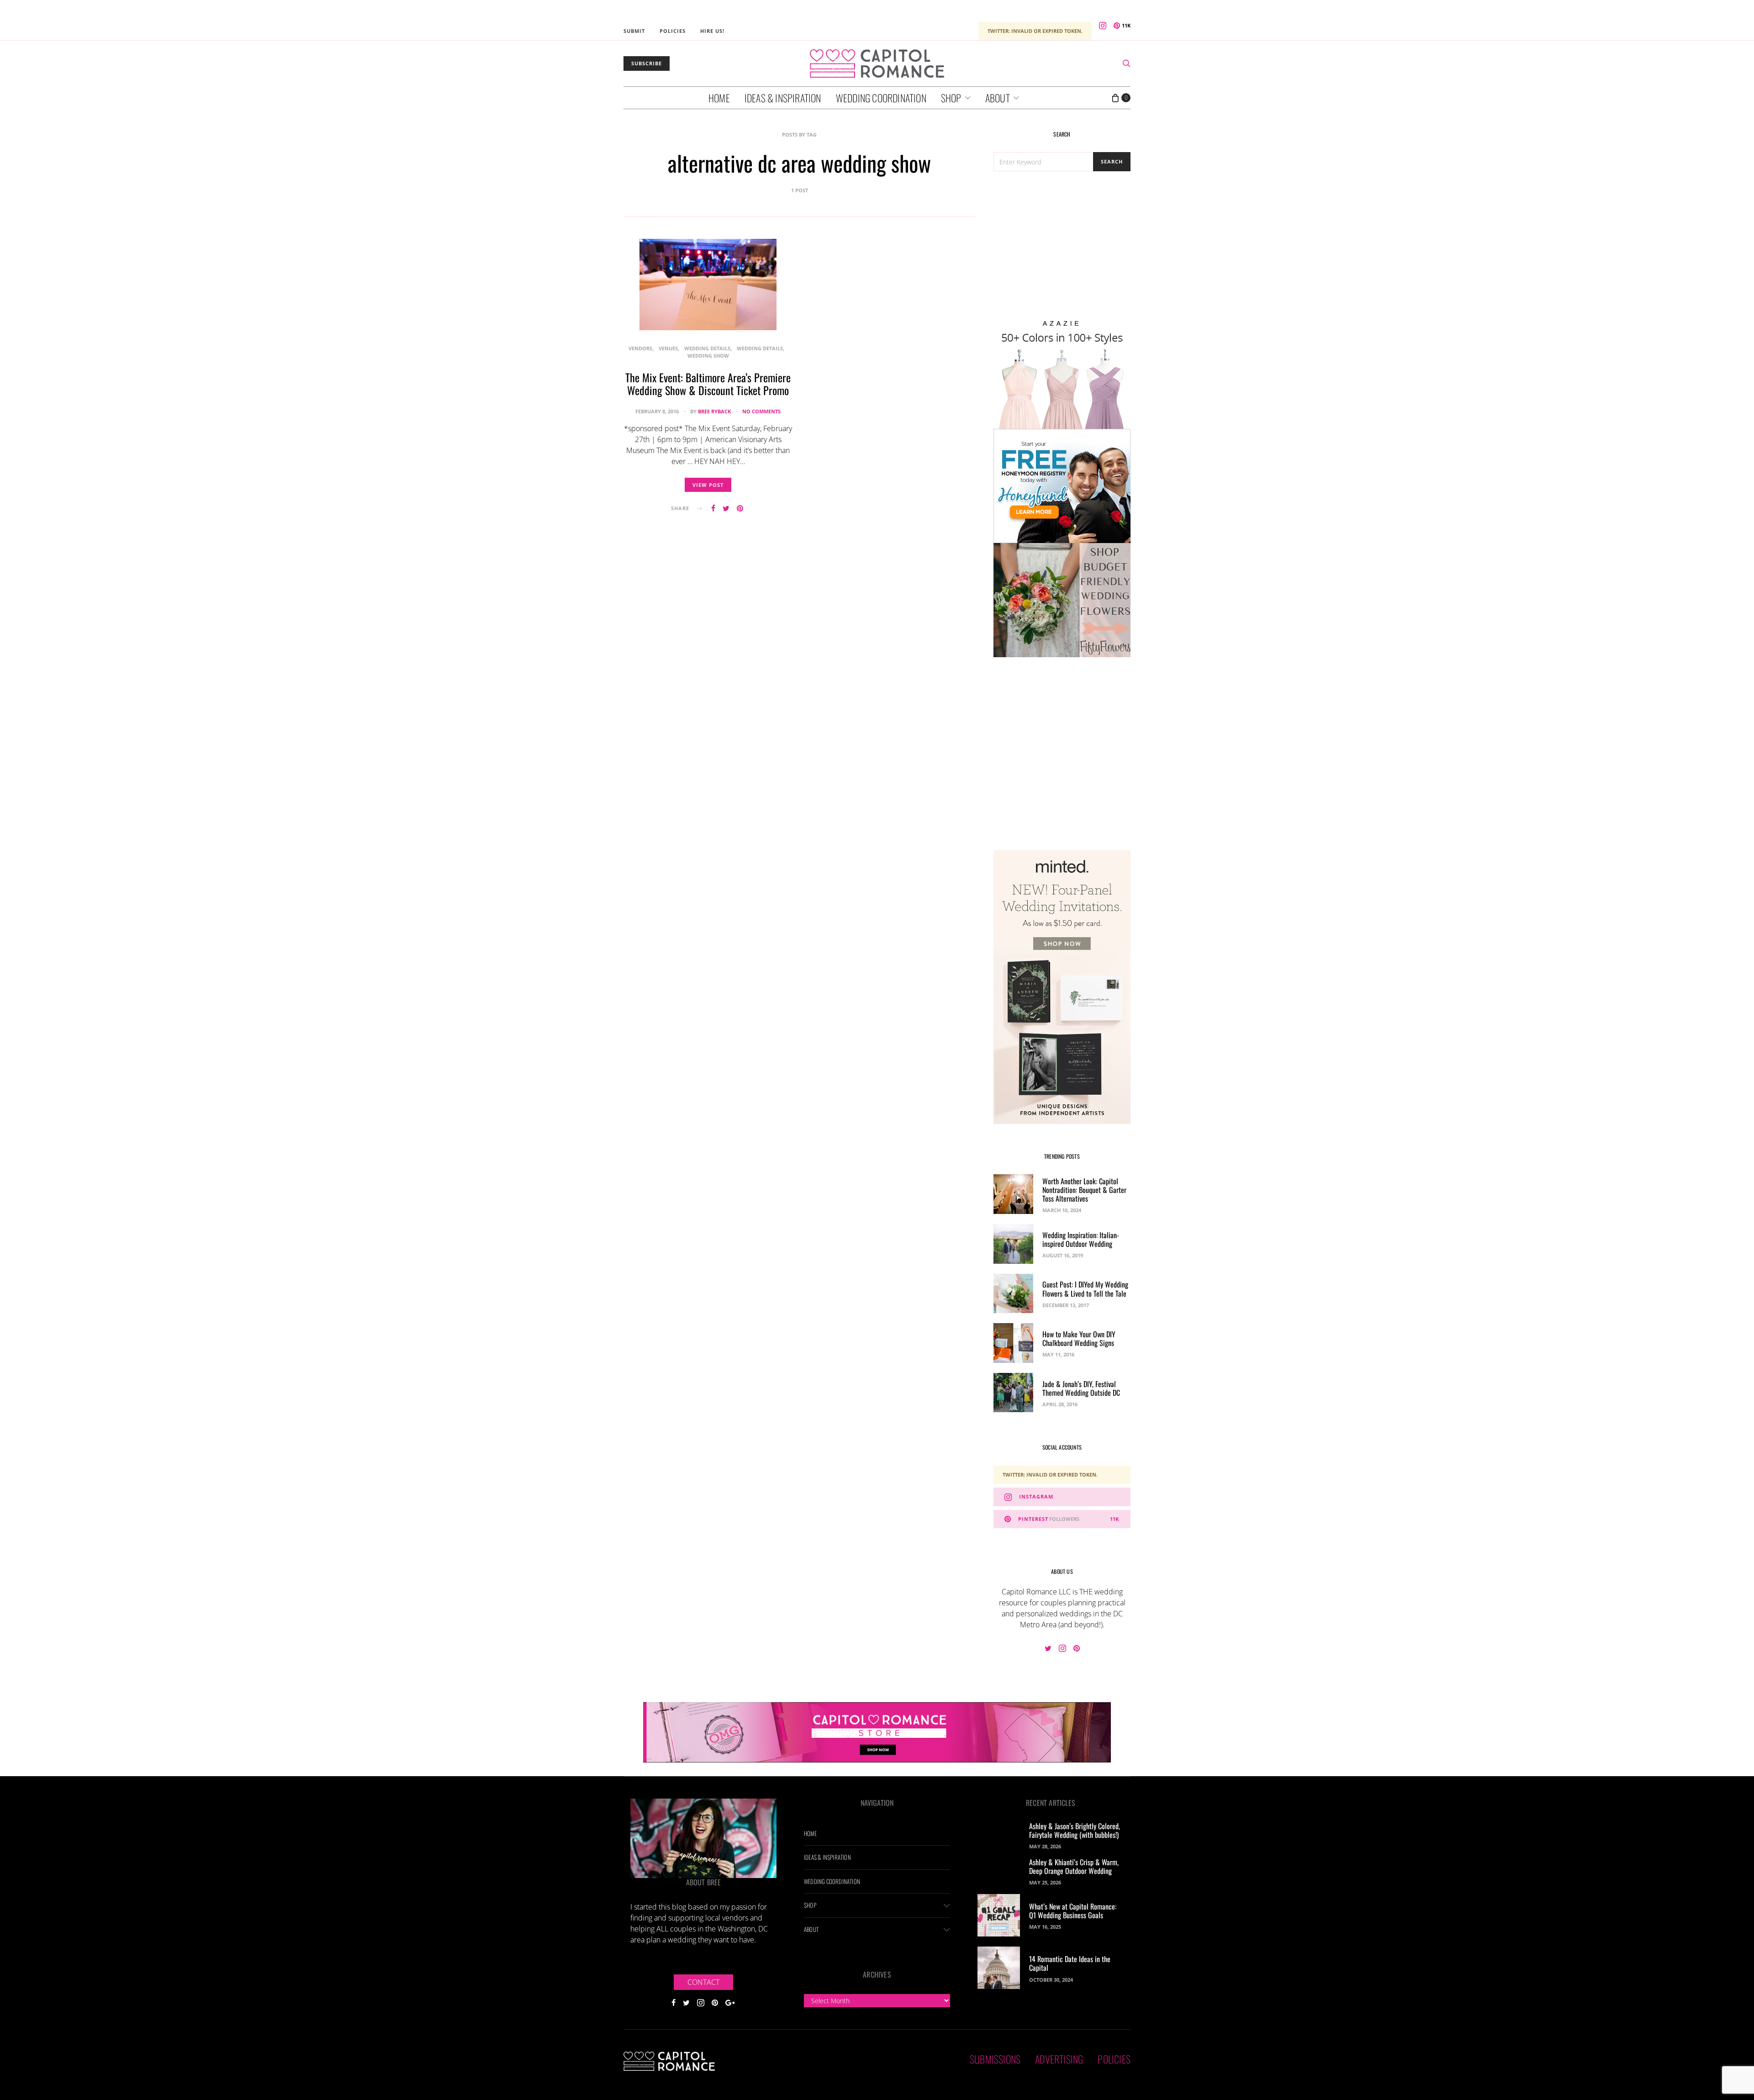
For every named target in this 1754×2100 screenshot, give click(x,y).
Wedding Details (707, 348)
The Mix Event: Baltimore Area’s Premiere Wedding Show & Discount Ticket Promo (708, 384)
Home (719, 98)
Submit (634, 31)
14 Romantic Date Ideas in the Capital (1070, 1963)
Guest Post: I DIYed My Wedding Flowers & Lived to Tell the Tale (1085, 1289)
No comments (761, 411)
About (998, 98)
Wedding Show (708, 356)
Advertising (1059, 2059)
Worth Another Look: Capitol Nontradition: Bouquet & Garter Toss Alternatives (1084, 1190)
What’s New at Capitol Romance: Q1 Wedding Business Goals (1073, 1911)
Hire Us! (712, 31)
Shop (951, 98)
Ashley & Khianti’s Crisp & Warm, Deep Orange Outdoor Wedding (1074, 1866)
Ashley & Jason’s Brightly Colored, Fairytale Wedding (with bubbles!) (1075, 1830)
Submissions (995, 2059)
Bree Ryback (714, 411)
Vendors (640, 348)
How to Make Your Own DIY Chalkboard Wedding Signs (1079, 1338)
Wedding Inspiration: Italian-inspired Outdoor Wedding (1081, 1239)
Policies (673, 31)
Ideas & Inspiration (783, 98)
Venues (668, 348)
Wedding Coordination (881, 98)
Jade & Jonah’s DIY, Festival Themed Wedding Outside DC (1081, 1388)
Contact (703, 1982)
